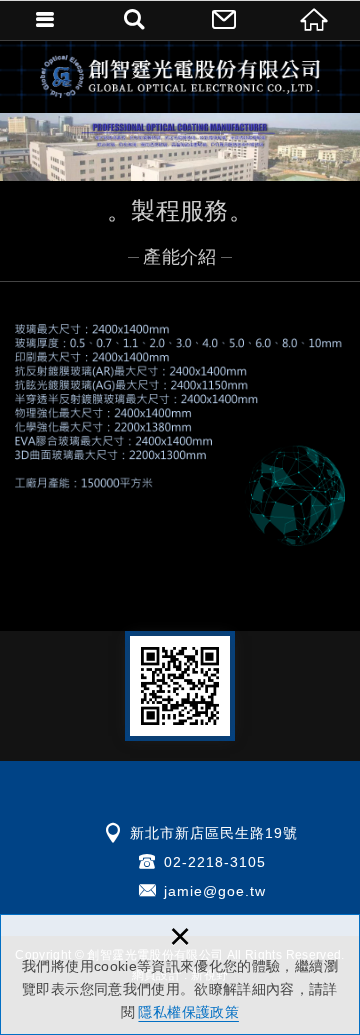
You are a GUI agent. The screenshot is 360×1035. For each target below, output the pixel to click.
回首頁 (315, 20)
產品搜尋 (135, 20)
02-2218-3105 (215, 862)
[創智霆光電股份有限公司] (180, 76)
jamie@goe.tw (215, 891)
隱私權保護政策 (188, 1012)
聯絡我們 (225, 20)
